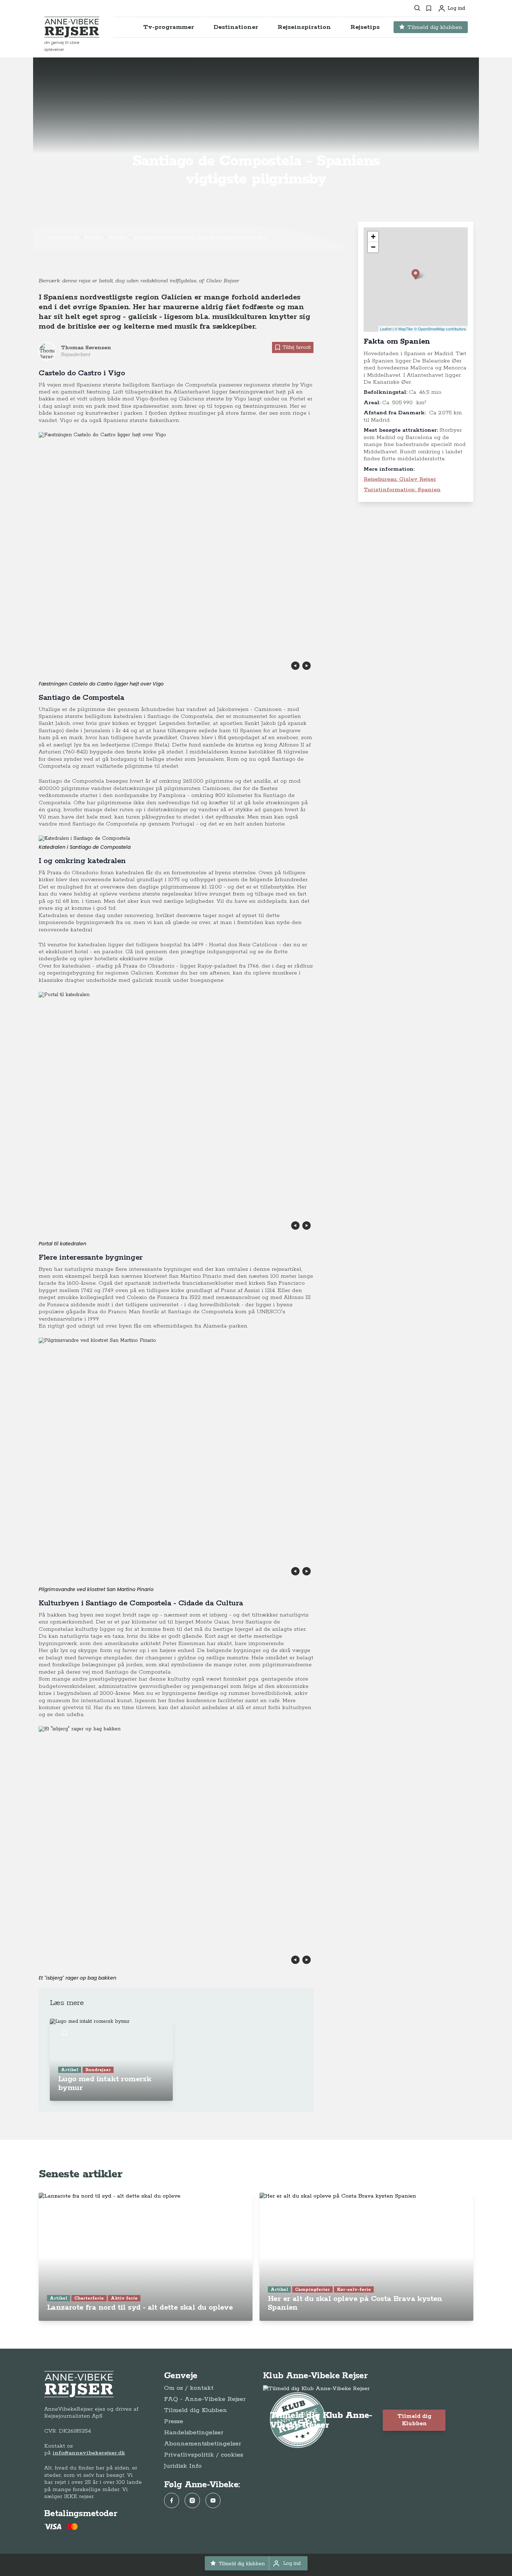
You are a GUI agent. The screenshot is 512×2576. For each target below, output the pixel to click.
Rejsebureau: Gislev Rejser (400, 479)
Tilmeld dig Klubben (196, 2410)
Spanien (118, 237)
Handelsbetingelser (194, 2433)
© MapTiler (404, 329)
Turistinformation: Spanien (402, 490)
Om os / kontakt (189, 2388)
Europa (93, 237)
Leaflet (386, 329)
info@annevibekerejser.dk (89, 2453)
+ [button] (373, 237)
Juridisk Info (183, 2466)
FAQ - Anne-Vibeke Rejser (205, 2399)
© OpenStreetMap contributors (440, 329)
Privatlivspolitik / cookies (204, 2455)
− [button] (373, 247)
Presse (174, 2421)
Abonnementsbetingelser (203, 2444)
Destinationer (63, 237)
